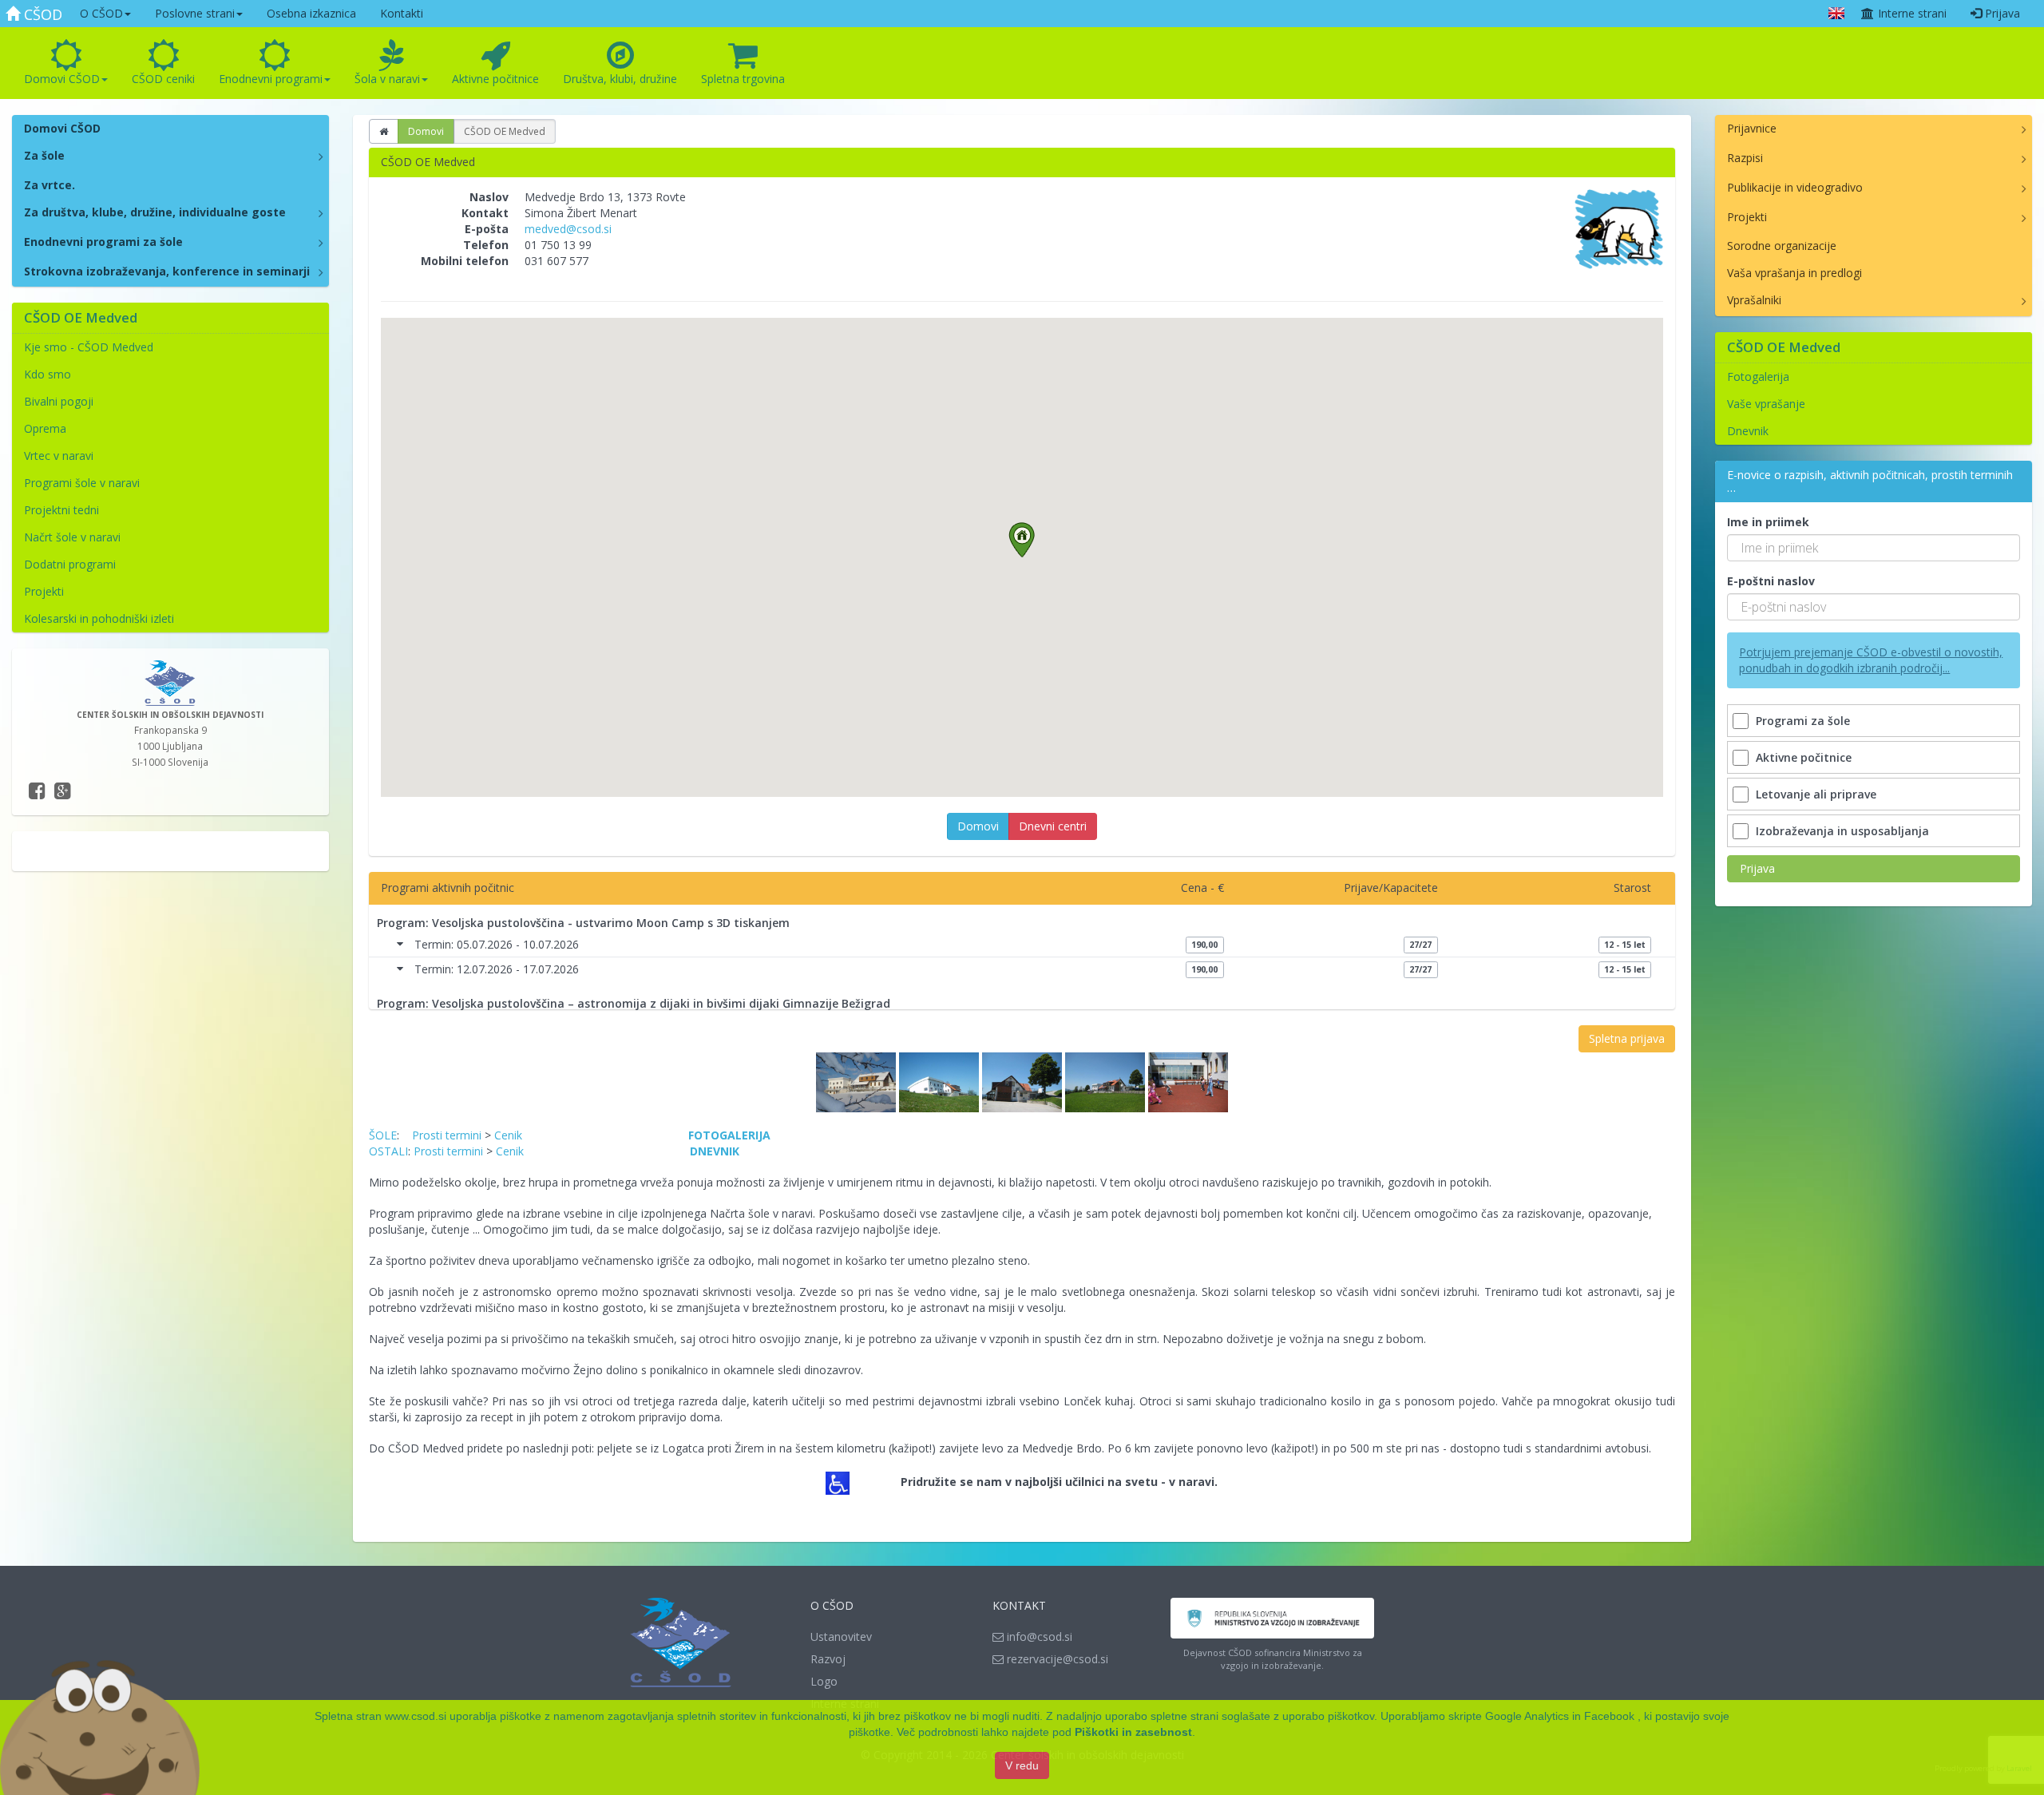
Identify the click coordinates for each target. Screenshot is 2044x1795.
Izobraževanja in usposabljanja (1842, 831)
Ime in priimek (1768, 522)
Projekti (44, 591)
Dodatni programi (70, 564)
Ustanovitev (841, 1637)
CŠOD (41, 14)
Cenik (508, 1135)
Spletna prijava (1627, 1038)
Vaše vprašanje (1766, 404)
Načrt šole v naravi (72, 537)
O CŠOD (101, 13)
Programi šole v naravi (82, 483)
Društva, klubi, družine (620, 79)
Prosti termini (447, 1135)
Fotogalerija (1758, 376)
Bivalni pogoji (59, 401)
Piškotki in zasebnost (1133, 1732)
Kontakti (402, 13)
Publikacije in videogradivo (1795, 187)
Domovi (426, 131)
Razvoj (828, 1659)
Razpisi (1745, 158)
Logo (824, 1681)
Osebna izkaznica (311, 13)
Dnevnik (1748, 431)
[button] (1022, 540)
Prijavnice (1752, 128)
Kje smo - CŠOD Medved (89, 347)
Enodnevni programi (271, 79)
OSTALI (388, 1151)
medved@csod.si (568, 229)
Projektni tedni (61, 510)
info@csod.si (1038, 1637)
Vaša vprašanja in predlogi (1794, 273)
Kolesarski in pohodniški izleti (99, 618)
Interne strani (1911, 13)
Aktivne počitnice (495, 79)
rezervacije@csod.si (1056, 1659)
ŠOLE (383, 1135)
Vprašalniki (1754, 300)
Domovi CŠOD (62, 79)
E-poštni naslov (1771, 581)
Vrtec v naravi (59, 456)
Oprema (45, 428)
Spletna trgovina (743, 79)
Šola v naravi (387, 79)
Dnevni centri (1053, 826)
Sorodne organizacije (1782, 246)
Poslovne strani (195, 13)
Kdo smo (48, 374)
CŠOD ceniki (163, 79)
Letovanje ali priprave (1816, 794)
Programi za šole (1803, 721)
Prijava (2001, 13)
